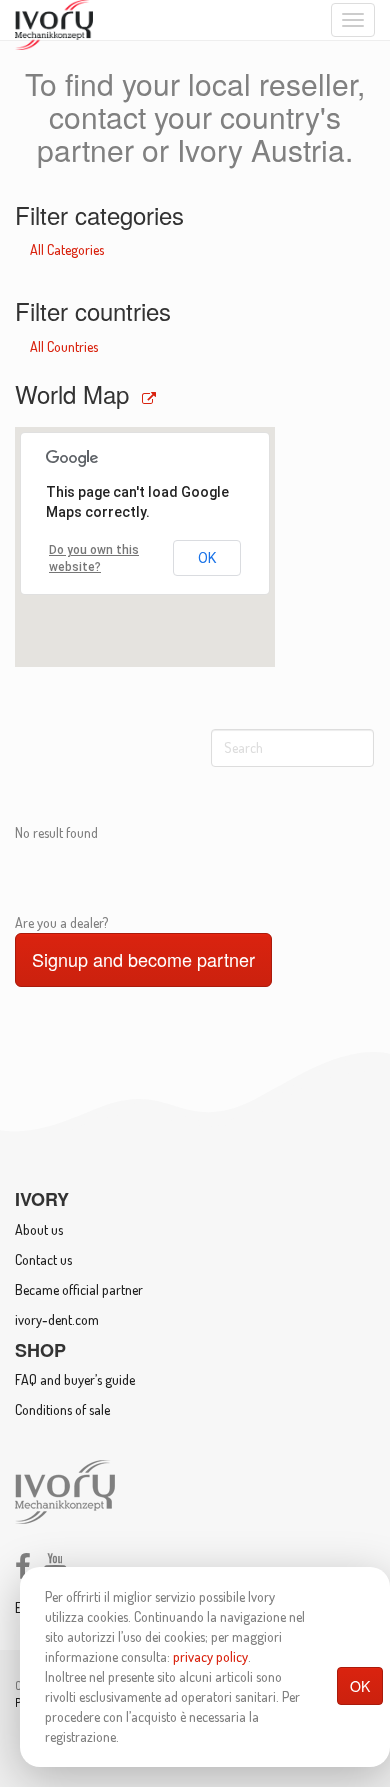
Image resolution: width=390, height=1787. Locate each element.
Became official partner (79, 1289)
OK (360, 1686)
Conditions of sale (62, 1409)
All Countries (64, 346)
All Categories (67, 249)
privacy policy (210, 1656)
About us (39, 1229)
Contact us (43, 1259)
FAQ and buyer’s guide (75, 1379)
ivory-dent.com (57, 1319)
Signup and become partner (143, 959)
